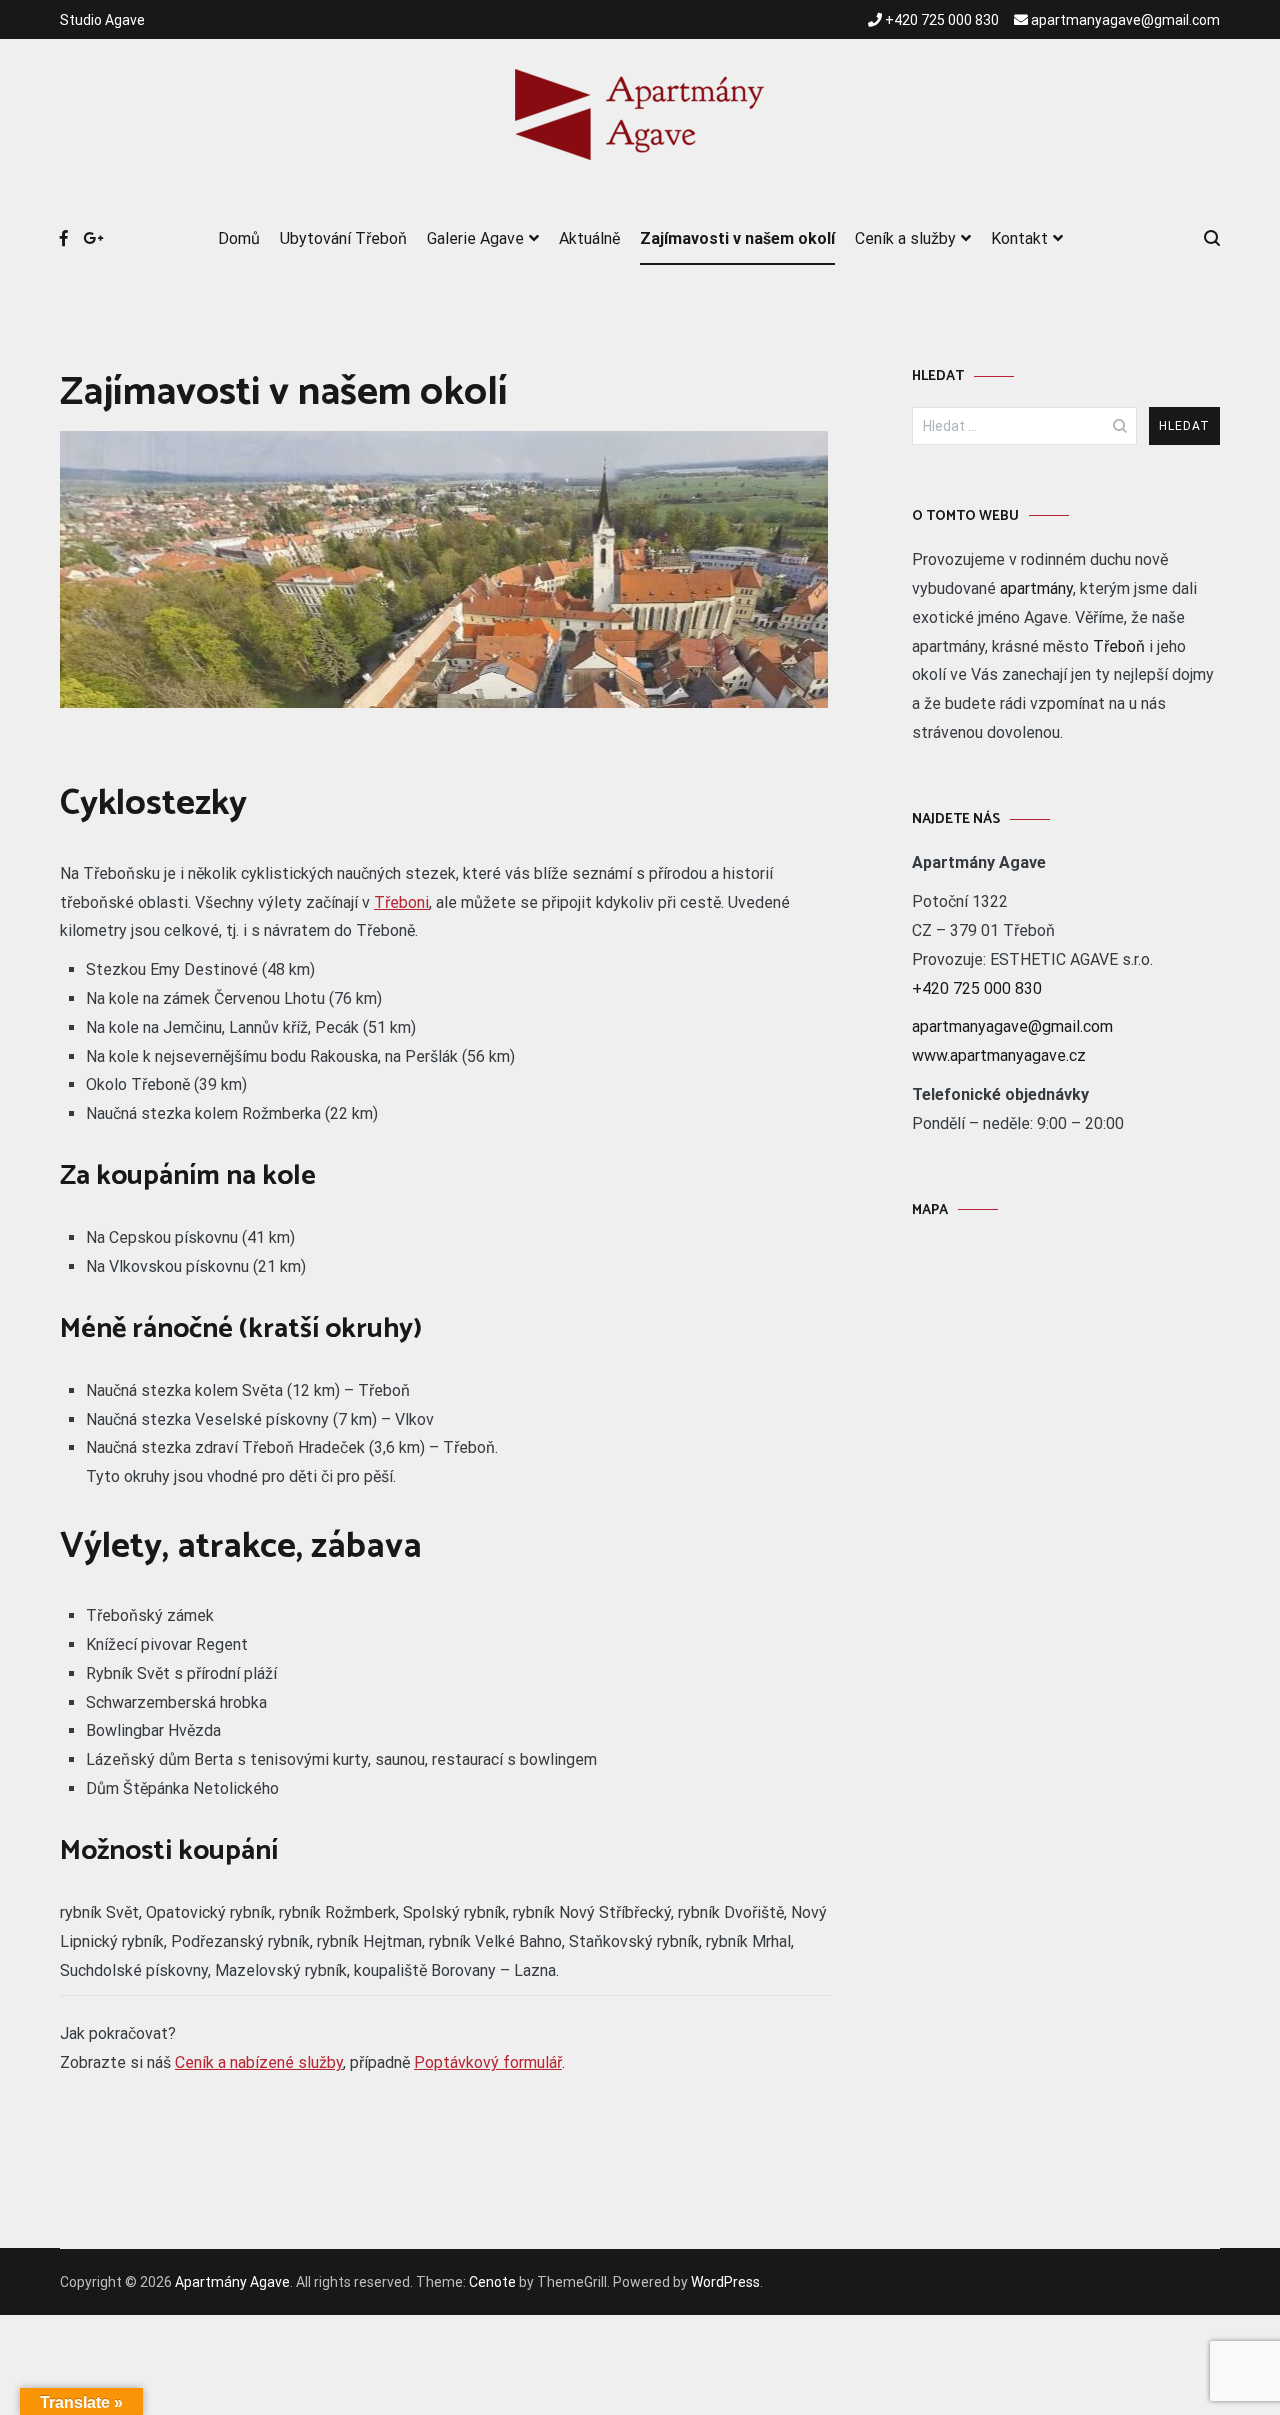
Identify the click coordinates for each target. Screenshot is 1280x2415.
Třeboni (401, 902)
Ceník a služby (905, 238)
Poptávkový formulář (488, 2062)
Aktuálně (589, 238)
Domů (239, 238)
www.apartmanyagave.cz (999, 1055)
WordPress (725, 2282)
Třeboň (1119, 646)
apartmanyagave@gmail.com (1012, 1026)
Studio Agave (102, 20)
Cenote (492, 2282)
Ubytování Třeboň (343, 238)
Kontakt (1019, 238)
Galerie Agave (475, 238)
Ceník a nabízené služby (259, 2062)
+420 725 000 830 (977, 988)
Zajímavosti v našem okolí (737, 238)
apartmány (1036, 588)
